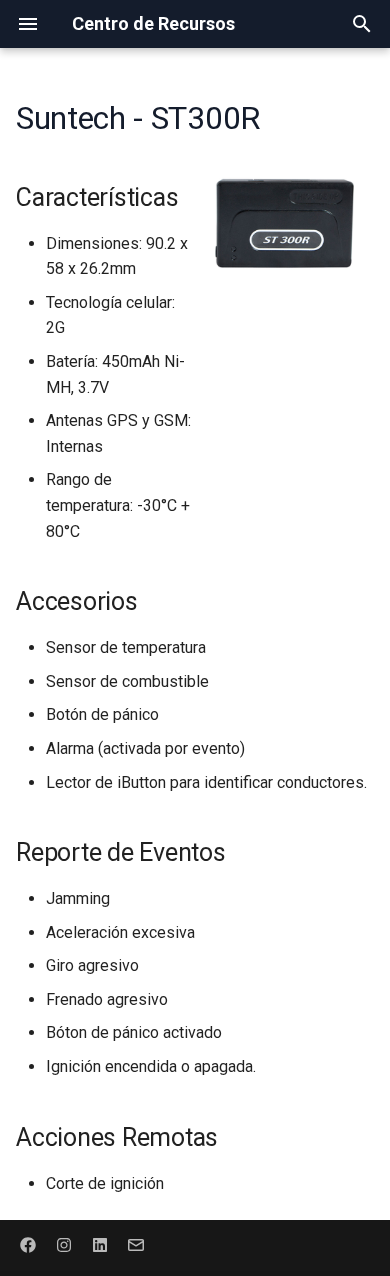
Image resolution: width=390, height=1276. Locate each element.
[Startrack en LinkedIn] (100, 1244)
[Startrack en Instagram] (64, 1244)
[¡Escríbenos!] (136, 1244)
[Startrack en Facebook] (28, 1244)
